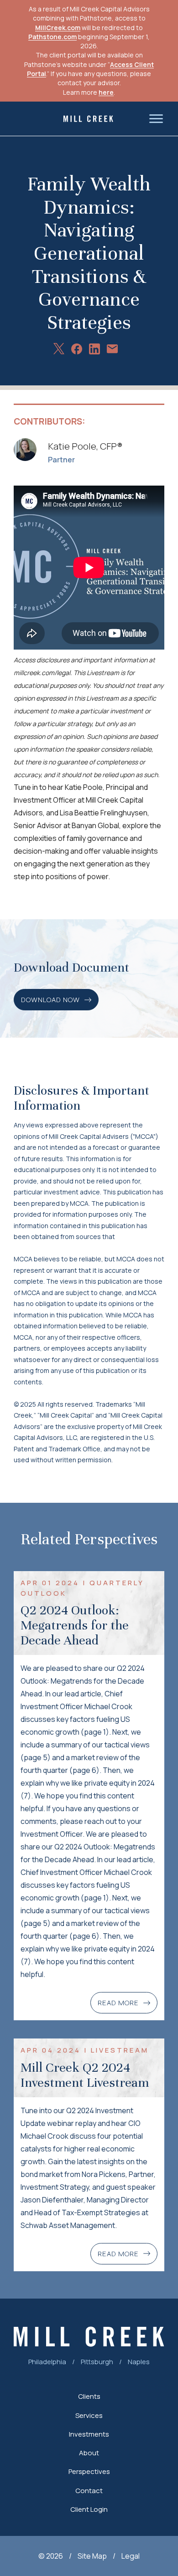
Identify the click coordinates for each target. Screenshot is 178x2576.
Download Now (50, 1000)
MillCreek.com (58, 28)
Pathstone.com (52, 37)
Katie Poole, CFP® (85, 446)
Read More (118, 2003)
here (106, 92)
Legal (131, 2556)
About (89, 2453)
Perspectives (89, 2471)
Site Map (92, 2556)
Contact (89, 2491)
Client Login (89, 2509)
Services (89, 2415)
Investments (89, 2434)
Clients (89, 2396)
